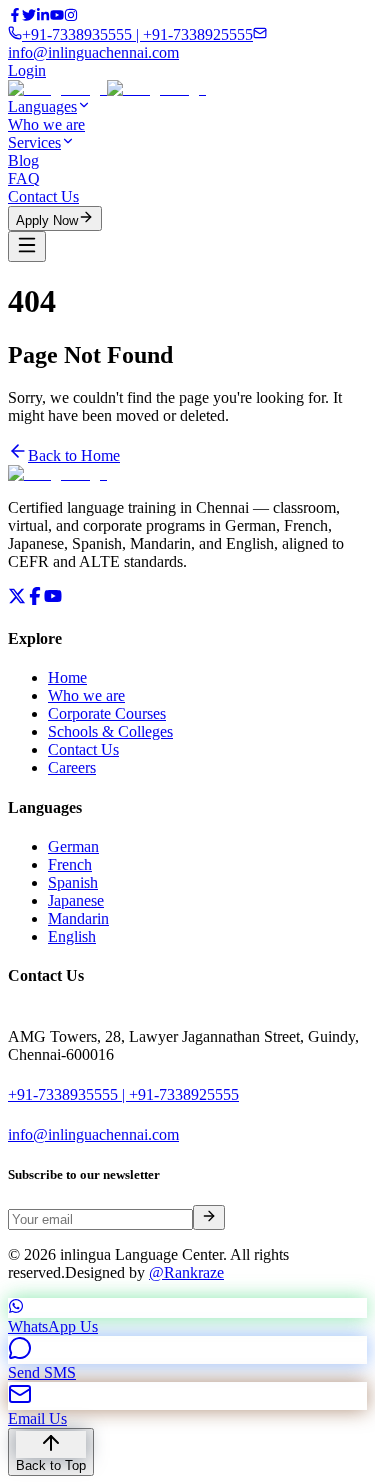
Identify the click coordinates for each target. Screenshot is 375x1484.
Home (67, 677)
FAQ (24, 178)
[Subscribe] (209, 1217)
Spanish (73, 882)
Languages (42, 106)
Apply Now (47, 220)
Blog (23, 160)
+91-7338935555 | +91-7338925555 (123, 1094)
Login (27, 70)
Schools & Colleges (110, 731)
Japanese (76, 900)
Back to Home (74, 455)
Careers (72, 767)
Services (34, 142)
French (70, 864)
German (73, 846)
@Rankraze (186, 1272)
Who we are (46, 124)
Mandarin (78, 918)
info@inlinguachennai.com (93, 1134)
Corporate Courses (107, 713)
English (72, 936)
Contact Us (43, 196)
